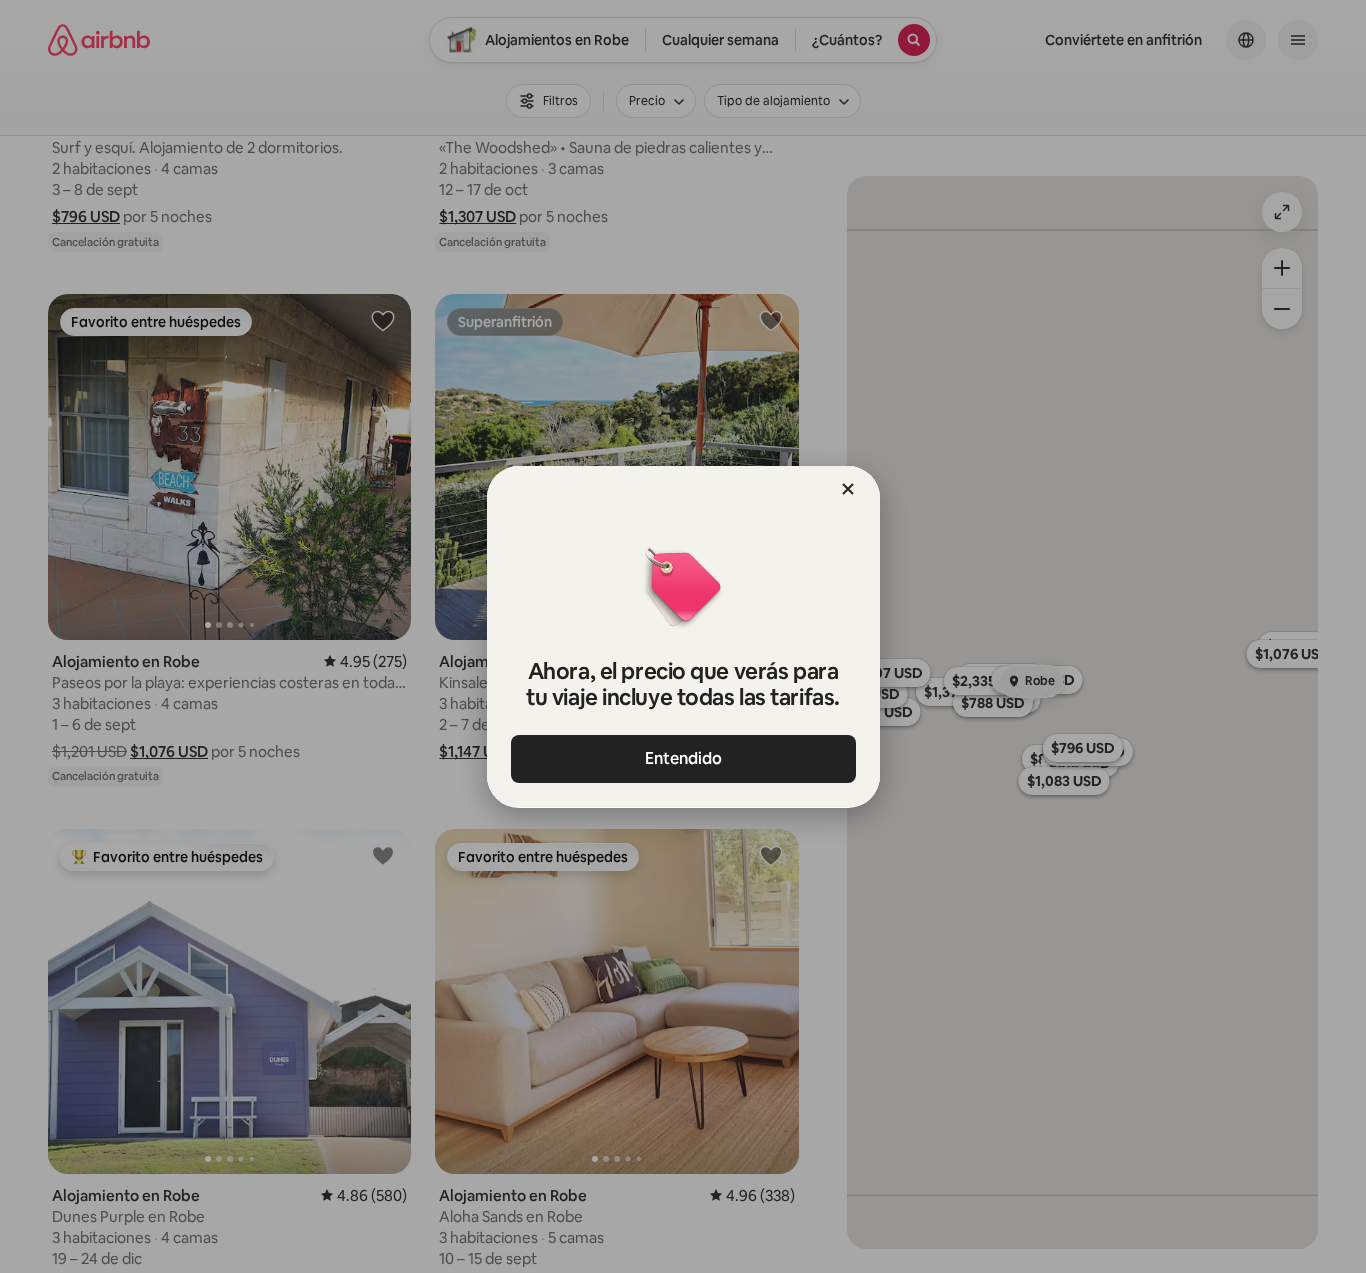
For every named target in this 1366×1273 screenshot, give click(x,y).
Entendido (683, 758)
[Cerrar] (848, 489)
